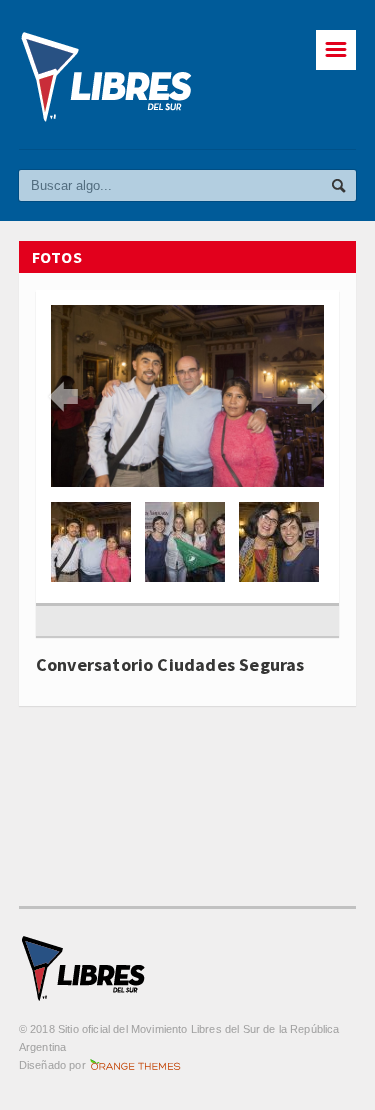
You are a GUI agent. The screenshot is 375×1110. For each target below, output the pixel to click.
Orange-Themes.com (135, 1065)
